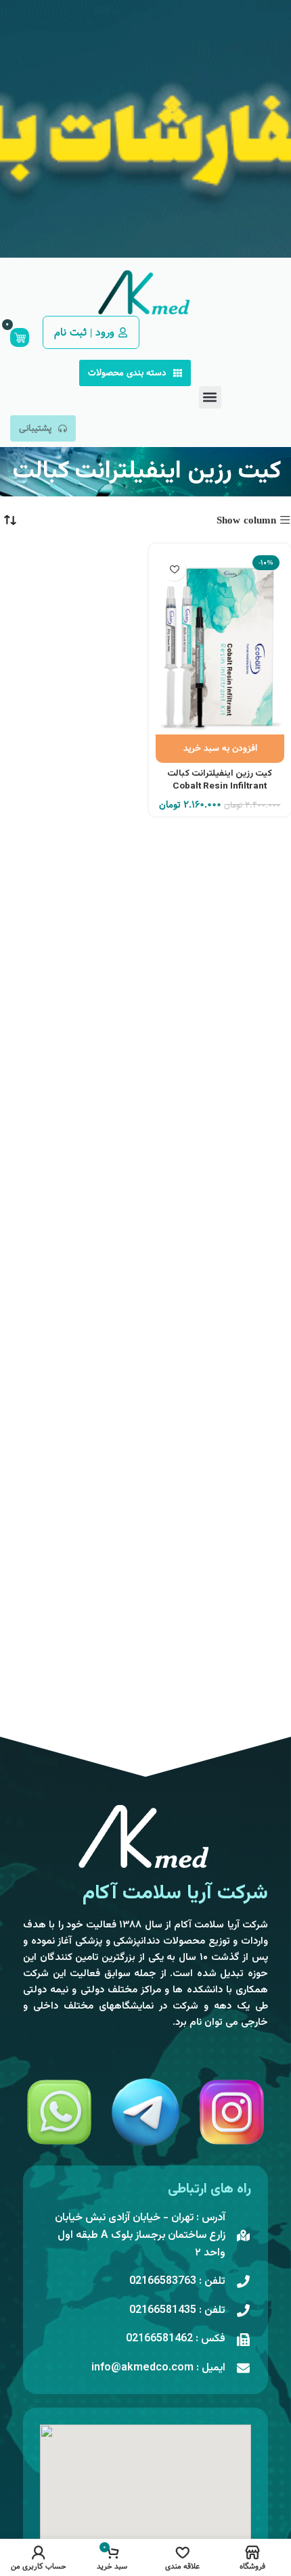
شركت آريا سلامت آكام (175, 1893)
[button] (210, 397)
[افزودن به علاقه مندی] (174, 569)
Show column (246, 520)
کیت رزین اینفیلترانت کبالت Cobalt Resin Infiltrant (220, 780)
